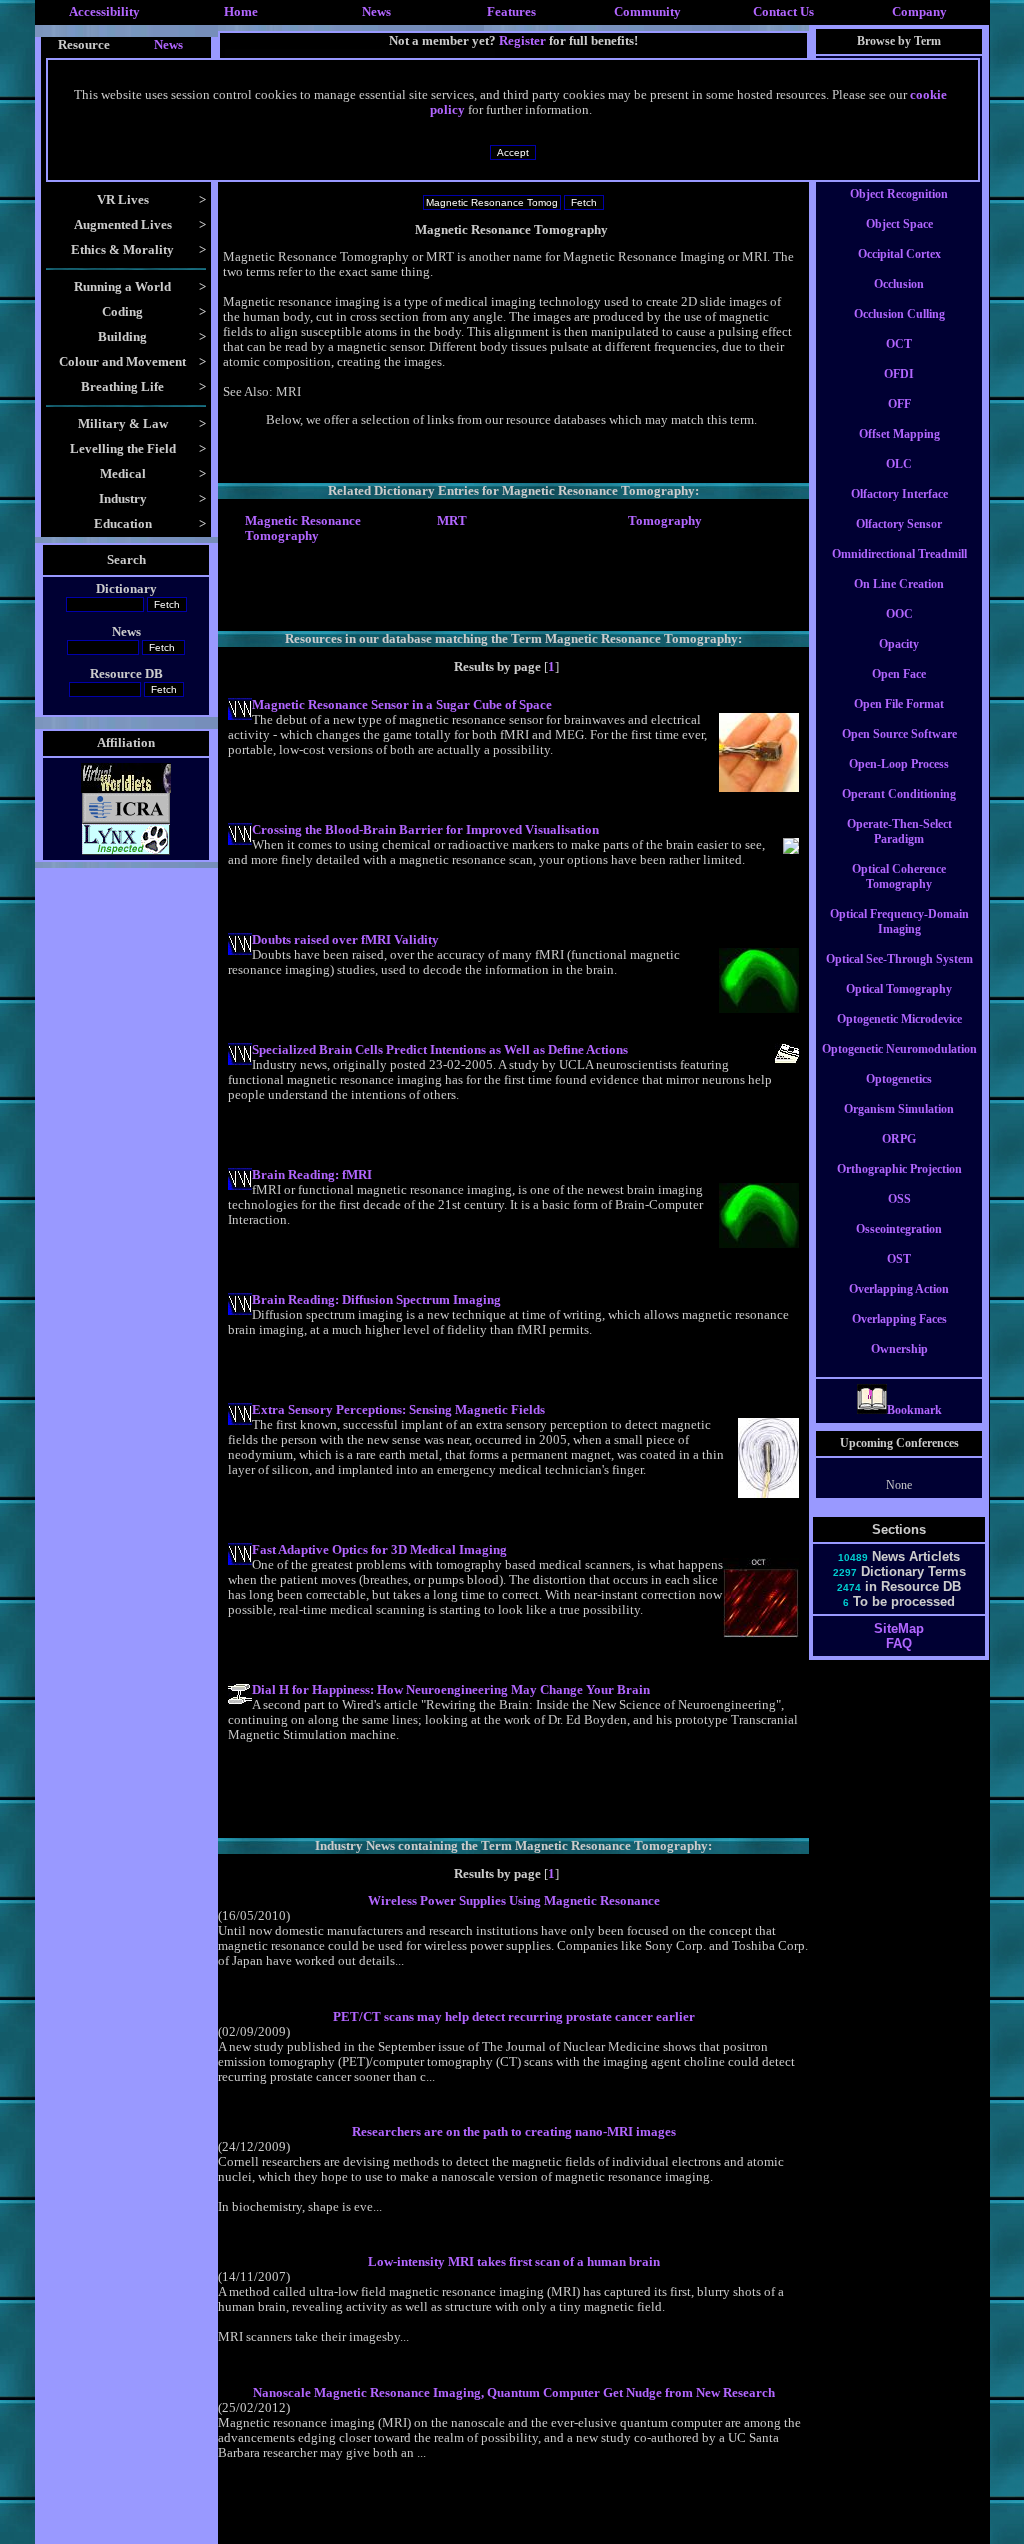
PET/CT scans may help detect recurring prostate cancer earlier (514, 2017)
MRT (452, 521)
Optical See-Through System (899, 959)
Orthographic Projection (899, 1169)
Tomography (665, 521)
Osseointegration (899, 1229)
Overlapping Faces (899, 1319)
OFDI (899, 374)
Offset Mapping (899, 434)
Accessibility (104, 12)
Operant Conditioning (899, 794)
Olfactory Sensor (899, 524)
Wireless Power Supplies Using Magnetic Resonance (514, 1901)
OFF (899, 404)
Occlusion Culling (899, 314)
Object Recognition (899, 194)
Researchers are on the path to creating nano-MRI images (514, 2132)
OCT (899, 344)
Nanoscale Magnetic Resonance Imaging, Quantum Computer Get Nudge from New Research (514, 2393)
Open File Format (899, 704)
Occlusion (899, 284)
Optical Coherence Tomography (899, 876)
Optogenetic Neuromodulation (899, 1049)
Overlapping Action (899, 1289)
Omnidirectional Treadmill (899, 554)
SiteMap (899, 1628)
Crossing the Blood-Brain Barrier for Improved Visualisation (425, 830)
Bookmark (914, 1410)
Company (919, 12)
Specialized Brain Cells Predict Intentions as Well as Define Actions (440, 1050)
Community (647, 12)
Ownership (899, 1349)
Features (511, 12)
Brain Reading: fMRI (312, 1175)
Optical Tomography (899, 989)
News (376, 12)
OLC (899, 464)
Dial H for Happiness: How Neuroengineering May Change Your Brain (451, 1690)
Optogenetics (899, 1079)
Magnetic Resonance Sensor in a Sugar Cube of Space (402, 705)
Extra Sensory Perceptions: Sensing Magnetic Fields (398, 1410)
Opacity (899, 644)
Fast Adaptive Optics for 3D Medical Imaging (379, 1550)
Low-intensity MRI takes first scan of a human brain (514, 2262)
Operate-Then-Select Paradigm (899, 831)
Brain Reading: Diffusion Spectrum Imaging (376, 1300)
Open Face (899, 674)
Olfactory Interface (899, 494)
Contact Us (783, 12)
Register (522, 40)
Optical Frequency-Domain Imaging (899, 921)
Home (241, 12)
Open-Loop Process (899, 764)
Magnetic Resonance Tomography (303, 528)
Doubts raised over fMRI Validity (345, 940)
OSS (899, 1199)
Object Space (899, 224)
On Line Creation (899, 584)
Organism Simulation (899, 1109)
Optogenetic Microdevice (899, 1019)
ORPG (899, 1139)
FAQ (899, 1643)
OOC (899, 614)
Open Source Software (899, 734)
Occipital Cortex (899, 254)
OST (899, 1259)
